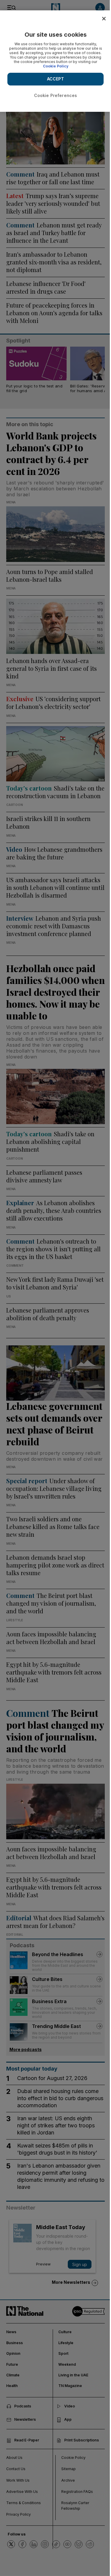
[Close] (104, 19)
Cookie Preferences (56, 95)
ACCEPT (56, 79)
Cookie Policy (56, 66)
